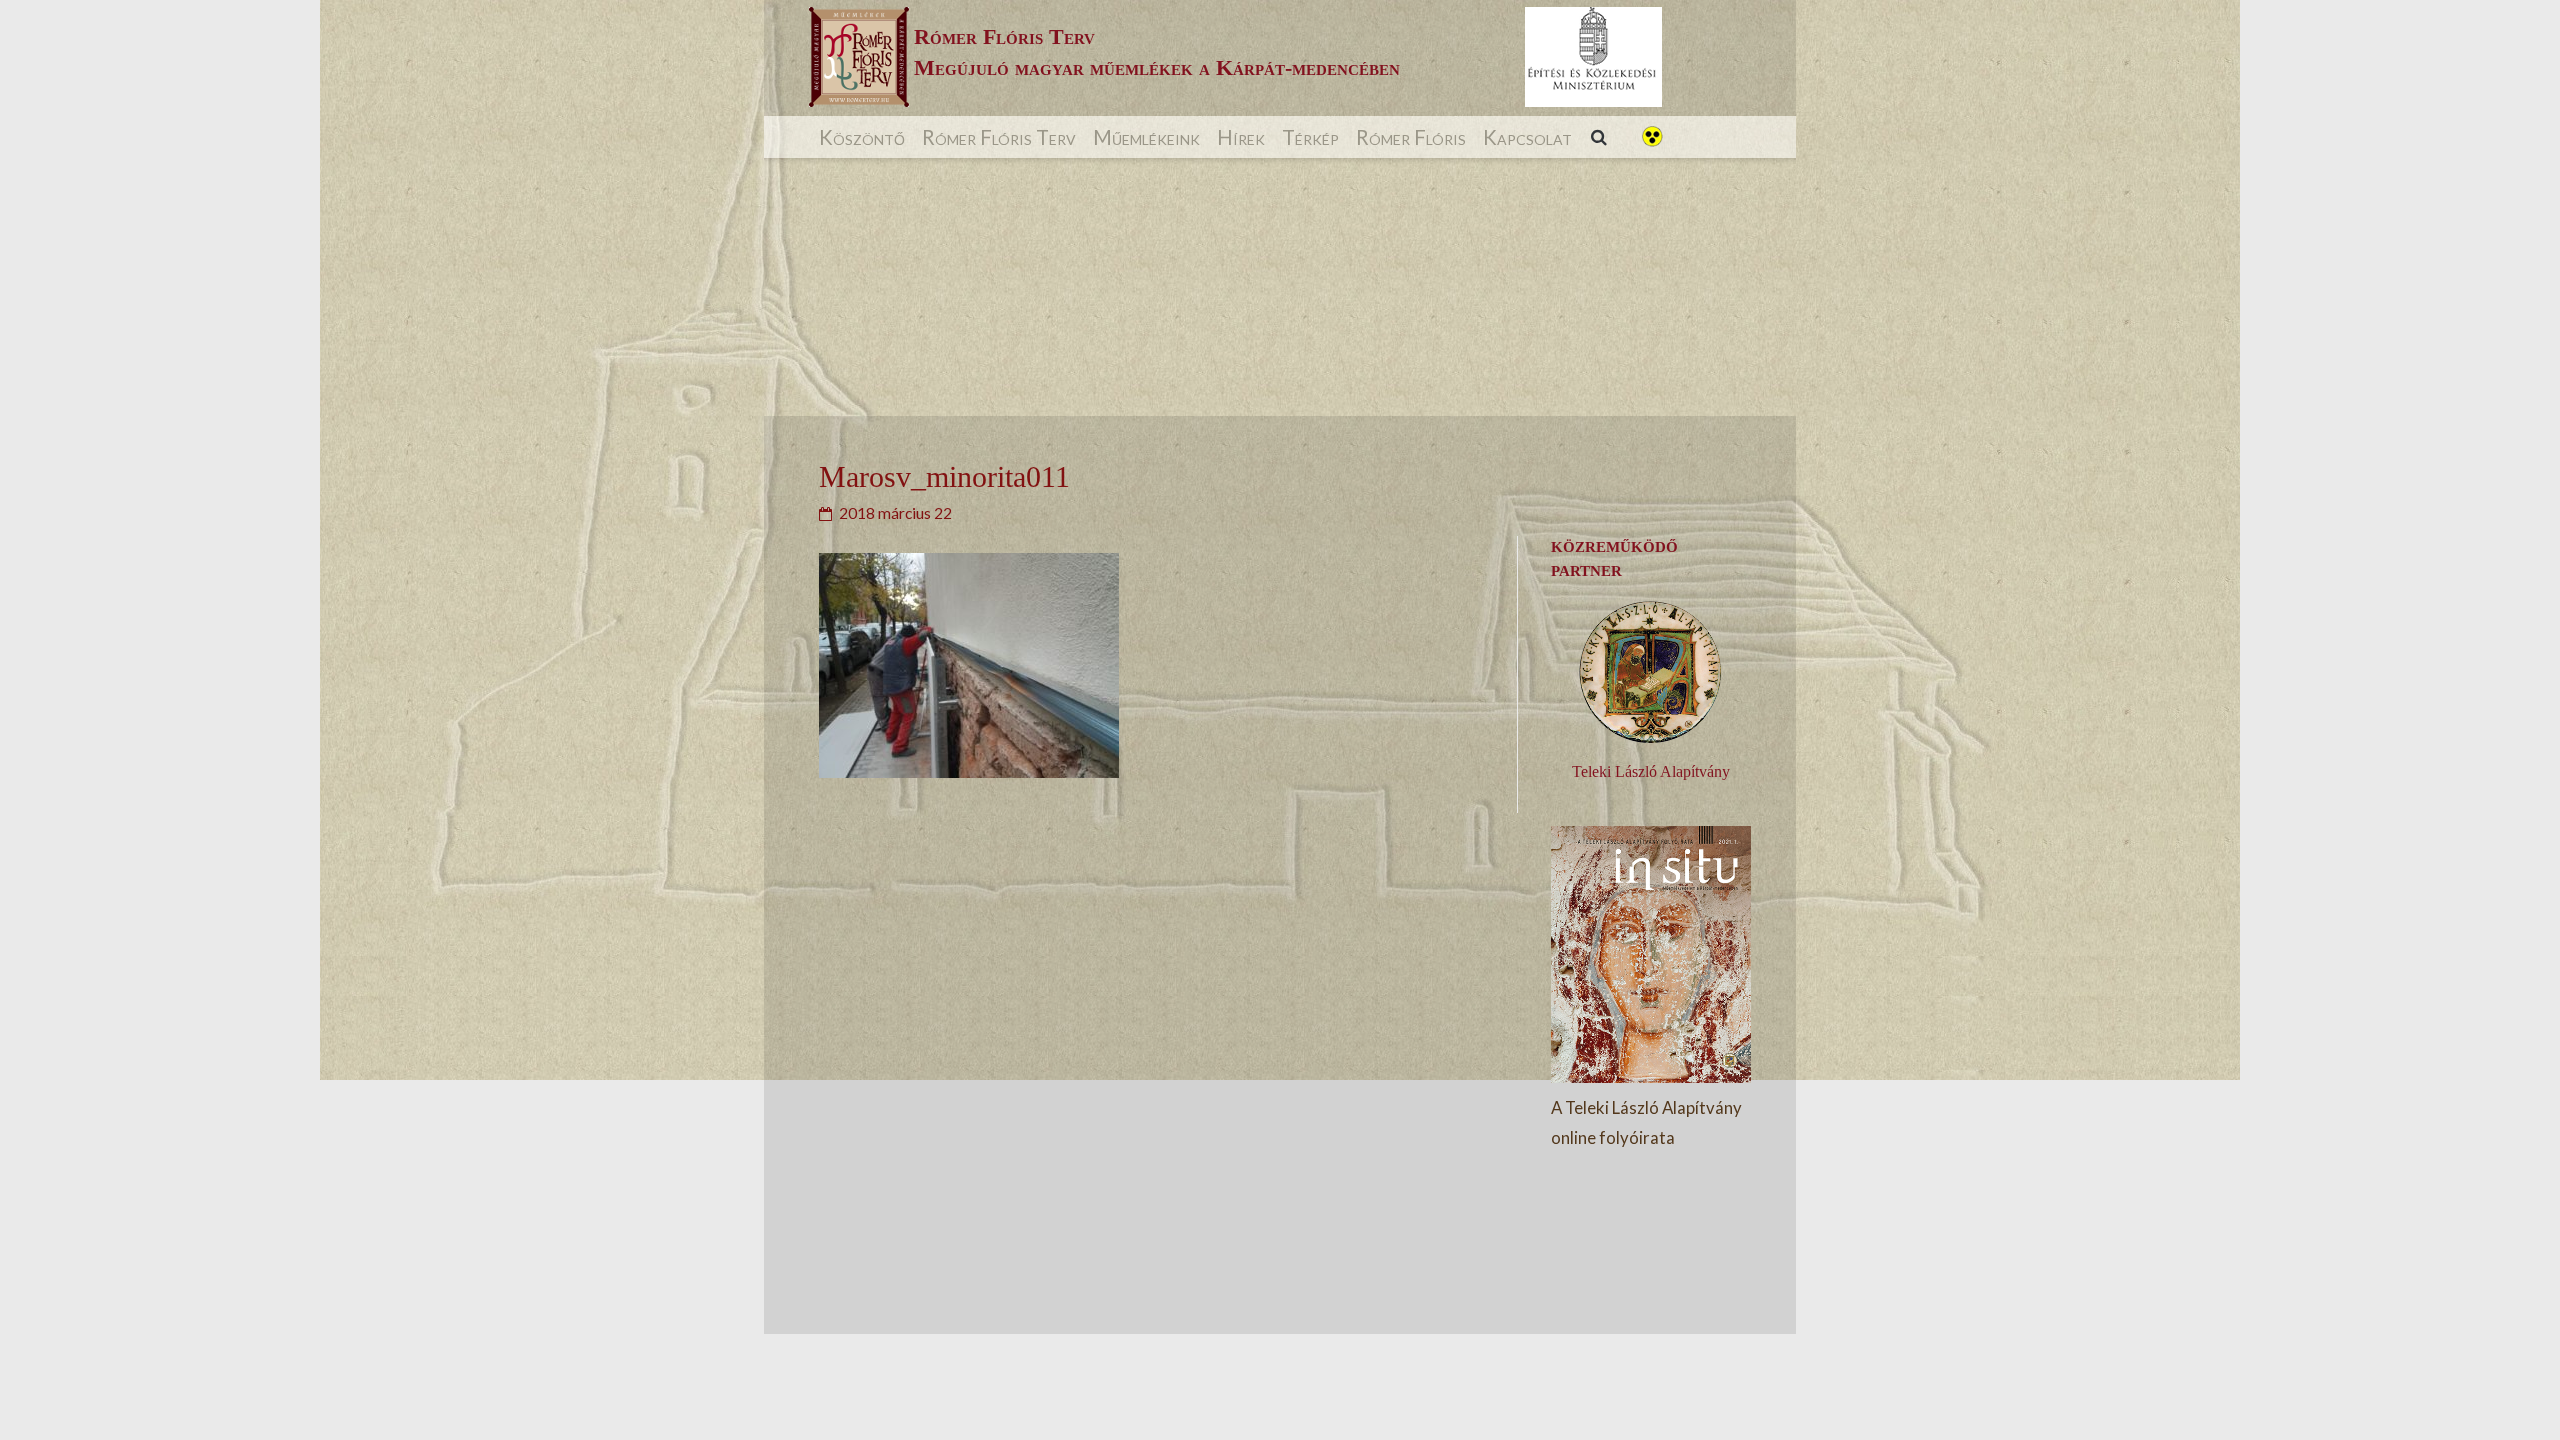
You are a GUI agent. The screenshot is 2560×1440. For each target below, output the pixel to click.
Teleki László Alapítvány (1651, 771)
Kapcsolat (1527, 137)
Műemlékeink (1146, 137)
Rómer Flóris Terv (999, 137)
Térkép (1310, 137)
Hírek (1241, 137)
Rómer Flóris (1411, 137)
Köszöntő (862, 137)
